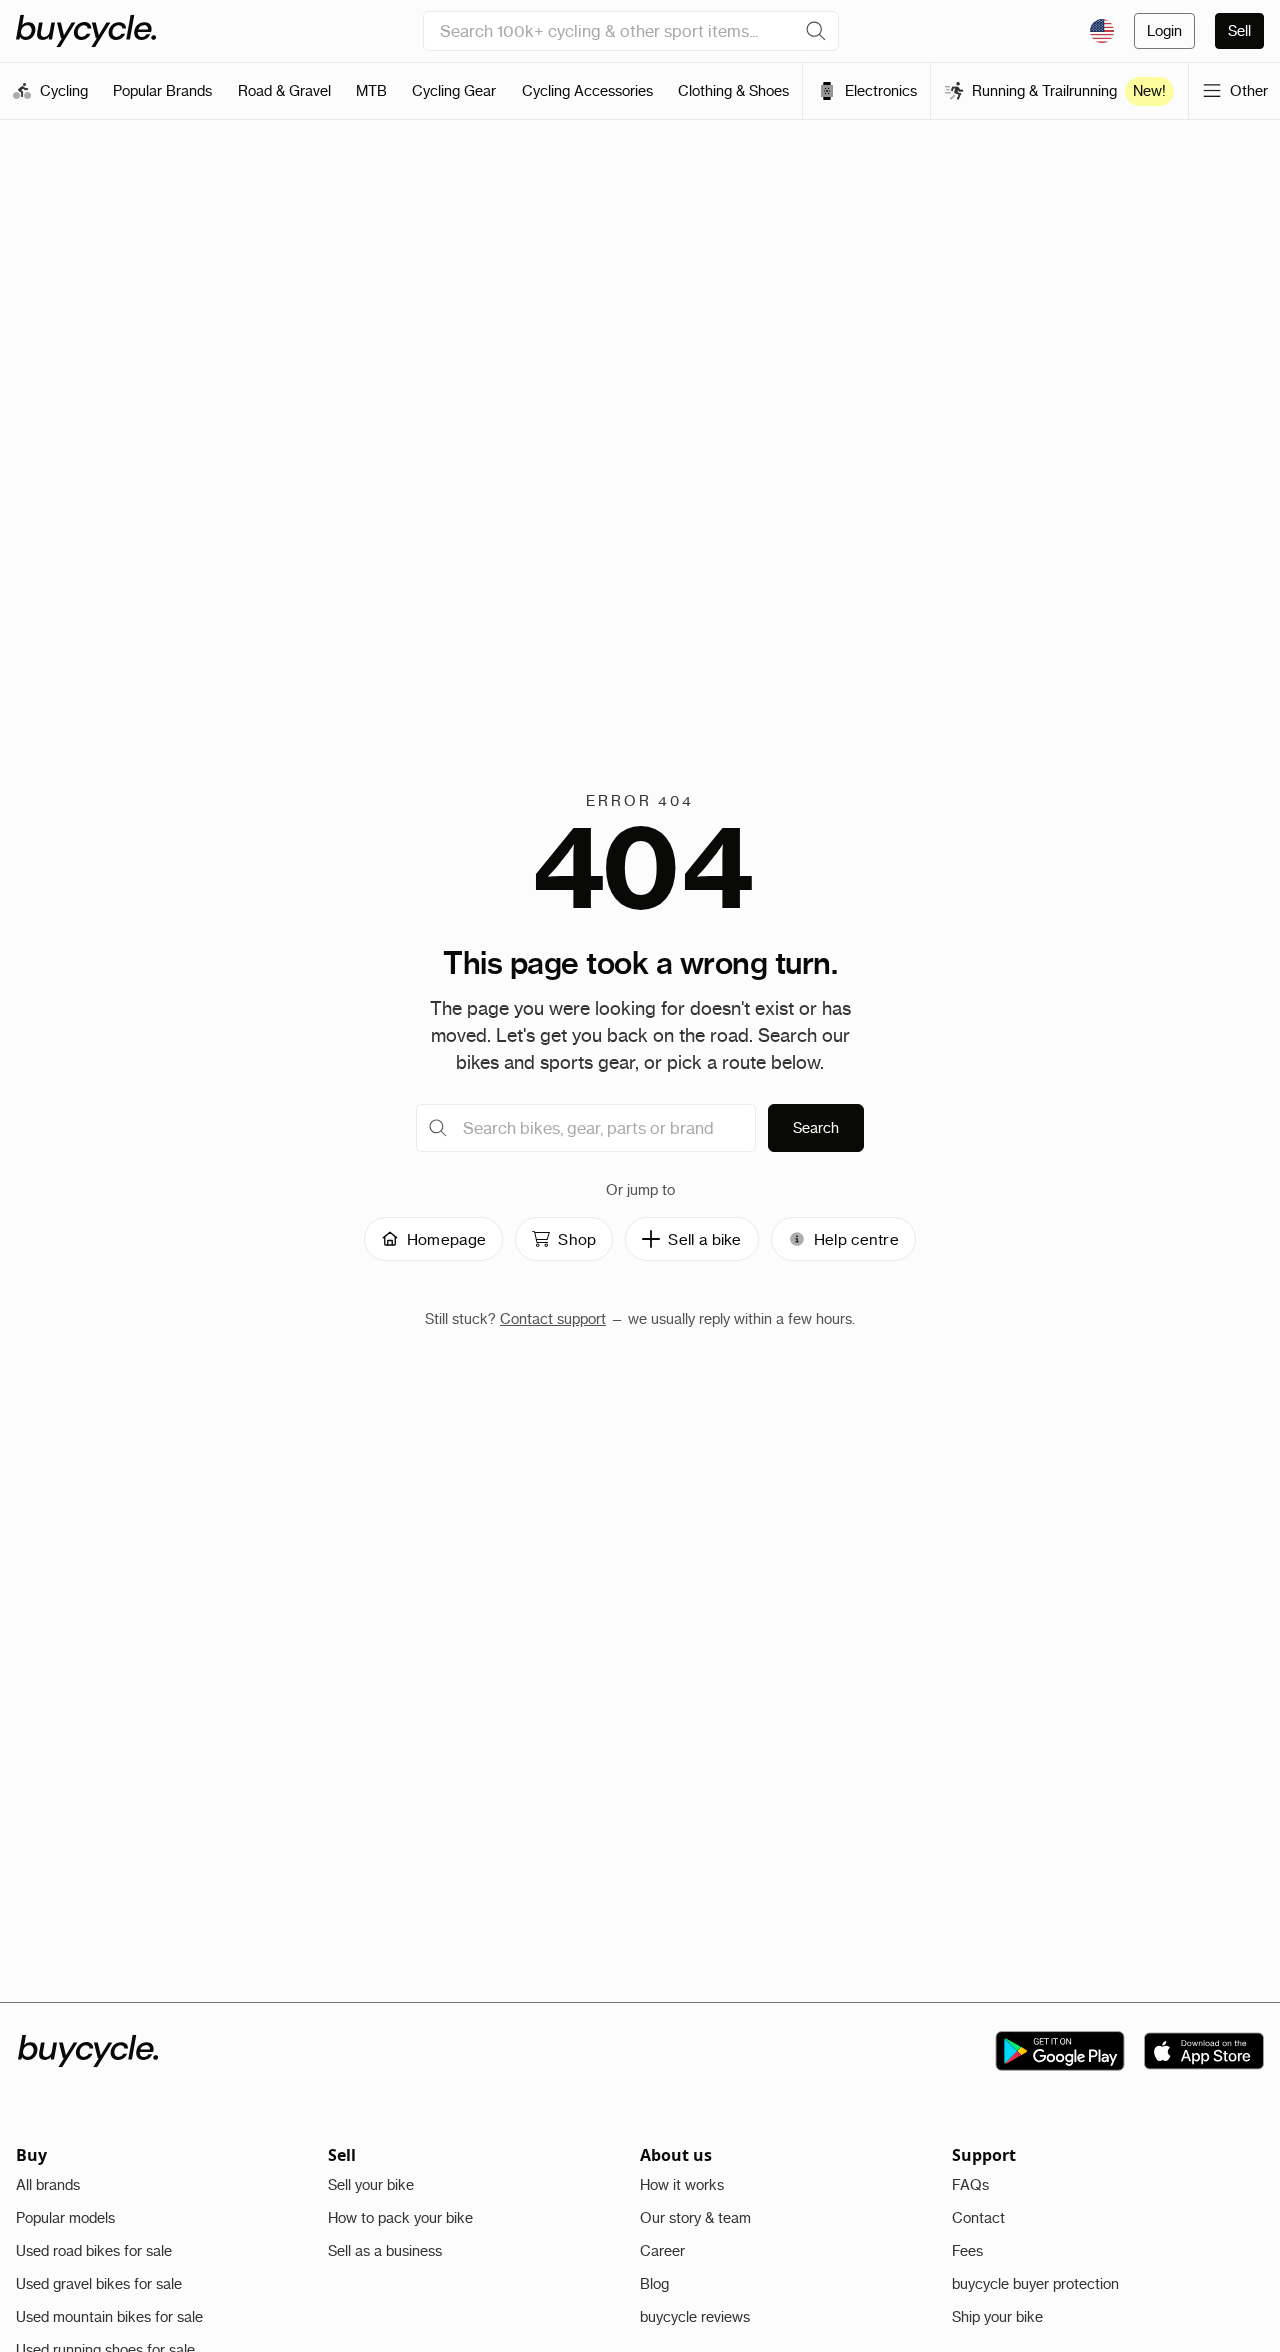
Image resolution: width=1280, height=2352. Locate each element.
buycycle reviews (695, 2317)
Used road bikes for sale (94, 2251)
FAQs (970, 2185)
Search (816, 1128)
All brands (48, 2185)
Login (1164, 31)
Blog (654, 2284)
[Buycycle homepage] (86, 31)
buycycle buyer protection (1035, 2284)
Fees (967, 2251)
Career (662, 2251)
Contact (978, 2218)
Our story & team (695, 2218)
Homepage (446, 1239)
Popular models (65, 2218)
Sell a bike (704, 1239)
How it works (682, 2185)
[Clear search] (816, 31)
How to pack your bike (400, 2218)
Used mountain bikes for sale (109, 2317)
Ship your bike (997, 2317)
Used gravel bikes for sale (99, 2284)
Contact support (553, 1319)
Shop (577, 1239)
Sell (1239, 31)
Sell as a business (385, 2251)
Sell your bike (371, 2185)
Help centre (856, 1239)
